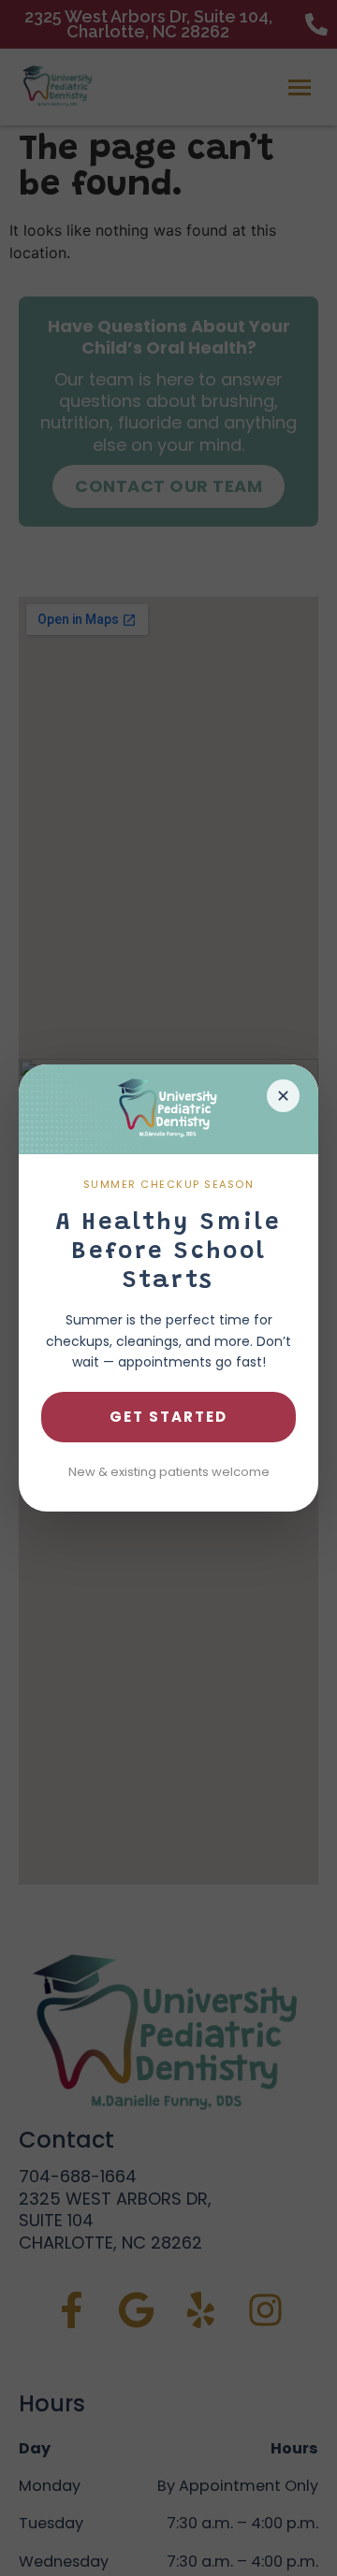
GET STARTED (168, 1417)
